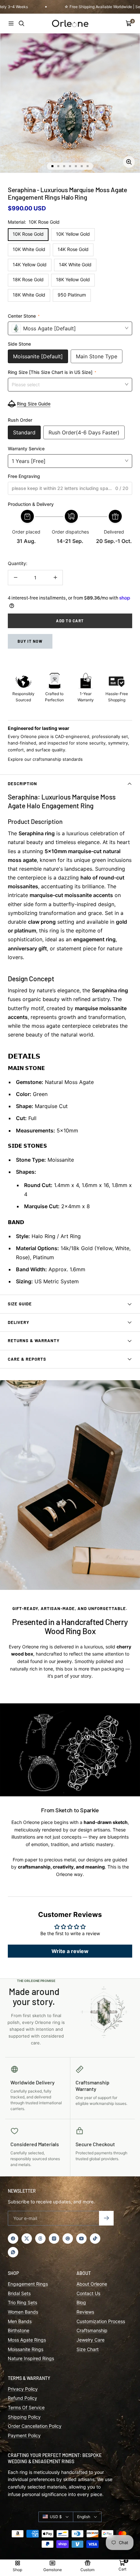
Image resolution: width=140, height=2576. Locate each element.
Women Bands (23, 2312)
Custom (87, 2570)
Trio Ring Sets (22, 2302)
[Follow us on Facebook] (13, 2239)
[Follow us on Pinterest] (68, 2239)
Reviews (85, 2312)
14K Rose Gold (73, 249)
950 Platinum (72, 295)
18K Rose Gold (28, 279)
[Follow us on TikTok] (95, 2239)
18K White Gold (29, 295)
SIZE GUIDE (20, 1304)
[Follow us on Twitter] (27, 2239)
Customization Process (101, 2321)
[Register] (106, 2218)
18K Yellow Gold (73, 279)
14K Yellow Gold (30, 264)
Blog (81, 2302)
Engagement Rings (28, 2284)
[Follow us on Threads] (40, 2239)
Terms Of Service (26, 2407)
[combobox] (70, 384)
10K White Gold (29, 249)
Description (22, 784)
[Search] (21, 23)
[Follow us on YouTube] (81, 2239)
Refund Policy (22, 2398)
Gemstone (53, 2570)
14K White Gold (75, 264)
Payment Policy (24, 2435)
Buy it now (30, 641)
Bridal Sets (19, 2293)
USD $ (56, 2517)
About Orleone (92, 2284)
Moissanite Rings (26, 2349)
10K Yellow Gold (73, 234)
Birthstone (19, 2330)
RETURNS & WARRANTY (34, 1341)
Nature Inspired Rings (31, 2358)
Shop (17, 2570)
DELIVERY (19, 1322)
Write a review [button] (70, 1951)
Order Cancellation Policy (35, 2426)
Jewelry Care (91, 2340)
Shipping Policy (24, 2417)
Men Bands (20, 2321)
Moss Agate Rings (27, 2340)
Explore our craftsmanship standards (45, 759)
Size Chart (88, 2349)
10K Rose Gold (28, 234)
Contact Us (88, 2293)
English (84, 2517)
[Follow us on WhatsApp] (13, 2252)
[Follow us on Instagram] (54, 2239)
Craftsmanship (92, 2330)
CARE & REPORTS (27, 1359)
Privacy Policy (23, 2389)
